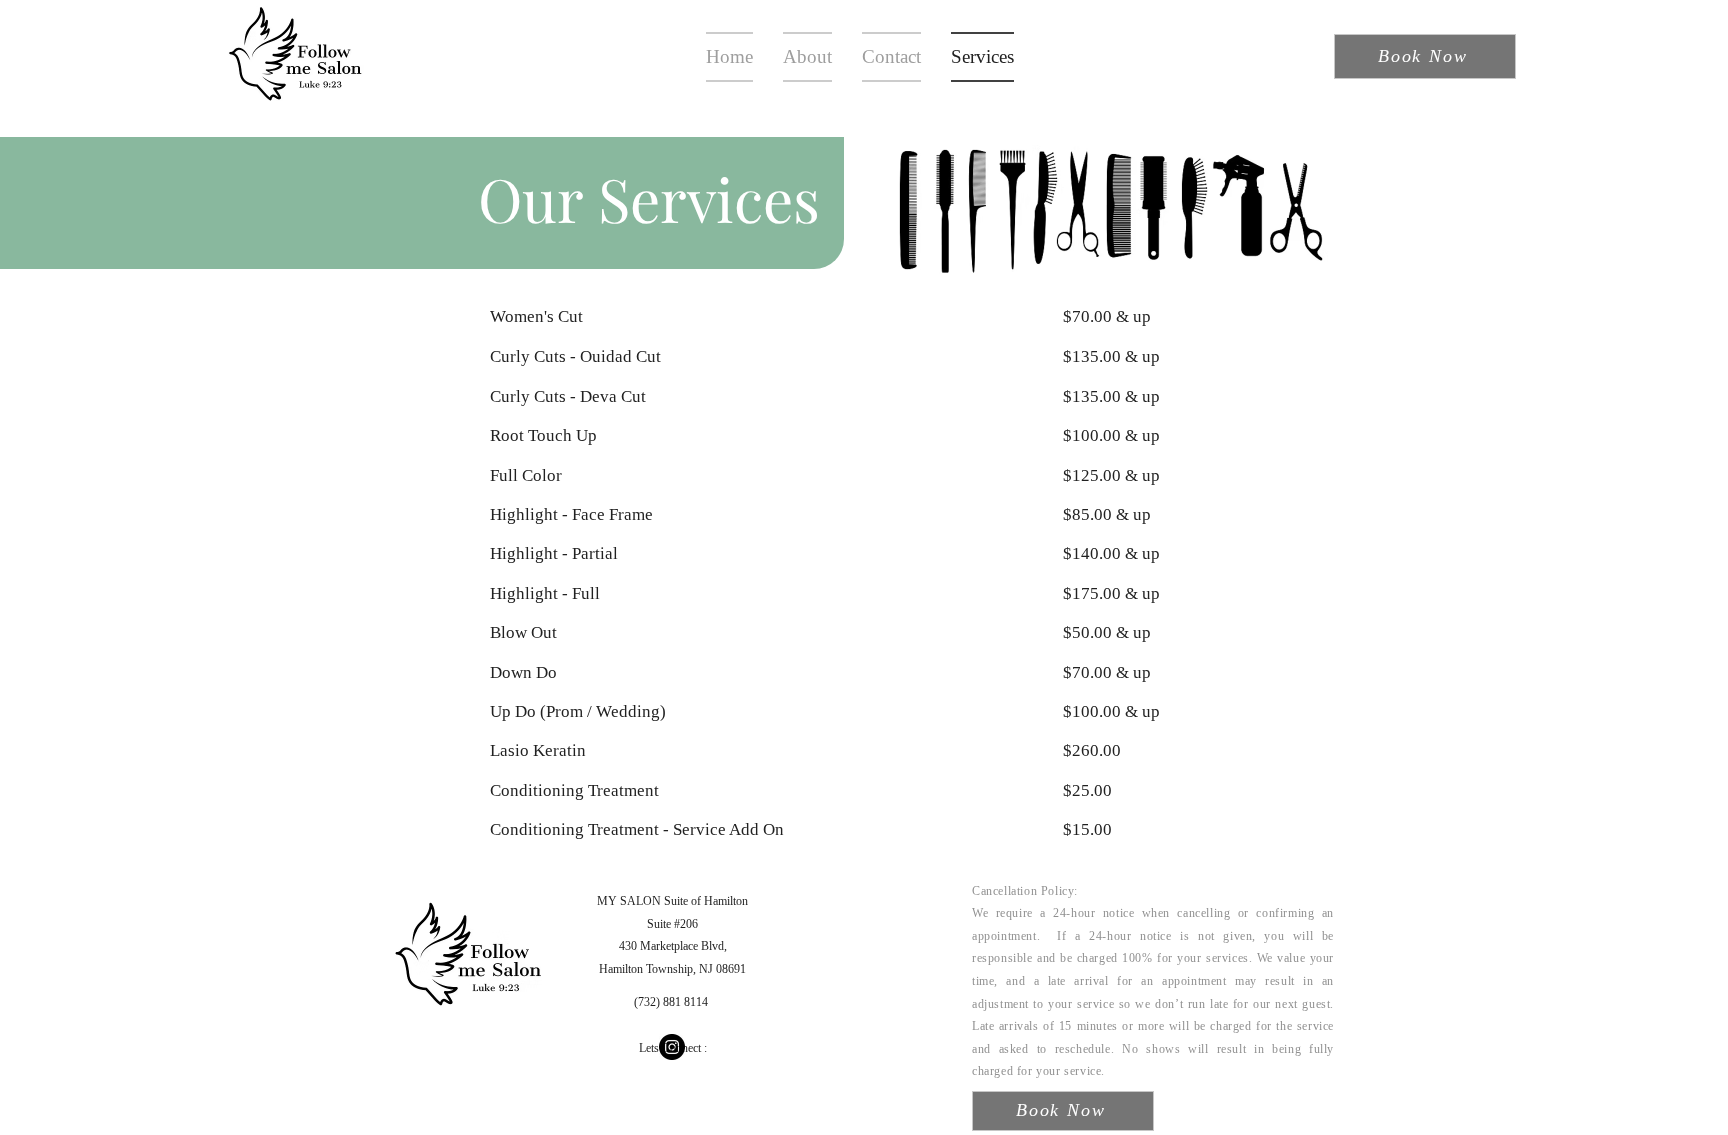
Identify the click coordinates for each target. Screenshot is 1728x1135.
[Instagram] (672, 1047)
